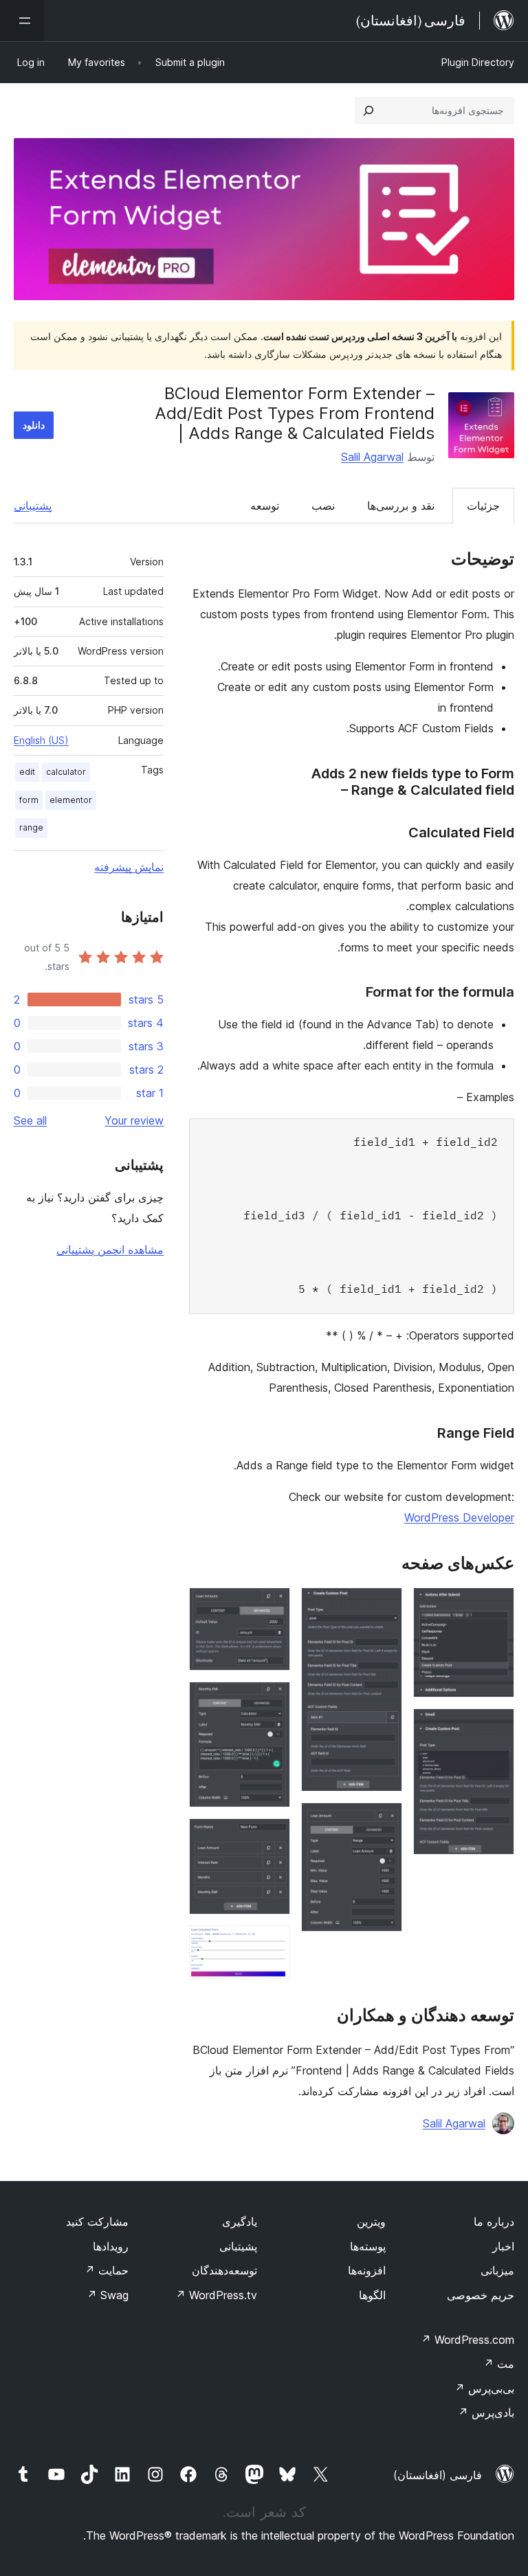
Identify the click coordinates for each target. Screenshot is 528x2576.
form (29, 800)
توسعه (265, 506)
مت (499, 2364)
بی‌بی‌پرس (484, 2388)
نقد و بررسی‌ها (401, 506)
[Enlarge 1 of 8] (496, 1606)
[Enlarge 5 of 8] (272, 1606)
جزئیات (483, 506)
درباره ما (494, 2222)
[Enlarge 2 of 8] (496, 1727)
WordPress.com (467, 2340)
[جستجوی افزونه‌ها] (368, 111)
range (31, 827)
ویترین (371, 2222)
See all (30, 1120)
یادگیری (240, 2222)
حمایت (107, 2270)
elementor (71, 800)
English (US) (41, 740)
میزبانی (497, 2270)
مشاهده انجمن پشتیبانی (110, 1250)
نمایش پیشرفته (129, 867)
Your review (134, 1120)
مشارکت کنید (97, 2222)
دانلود (34, 425)
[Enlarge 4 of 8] (384, 1821)
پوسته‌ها (368, 2246)
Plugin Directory (478, 62)
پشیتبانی (238, 2246)
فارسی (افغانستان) (438, 2475)
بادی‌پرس (486, 2413)
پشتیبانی (33, 506)
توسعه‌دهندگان (224, 2270)
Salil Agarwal (372, 457)
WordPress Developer (459, 1517)
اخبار (503, 2246)
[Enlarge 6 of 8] (272, 1700)
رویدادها (111, 2246)
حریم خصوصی (481, 2295)
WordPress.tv (216, 2295)
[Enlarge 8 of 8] (272, 1944)
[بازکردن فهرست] (22, 21)
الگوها (372, 2295)
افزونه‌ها (367, 2270)
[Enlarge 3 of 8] (384, 1606)
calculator (66, 772)
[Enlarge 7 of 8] (272, 1837)
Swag (108, 2295)
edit (27, 772)
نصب (323, 506)
